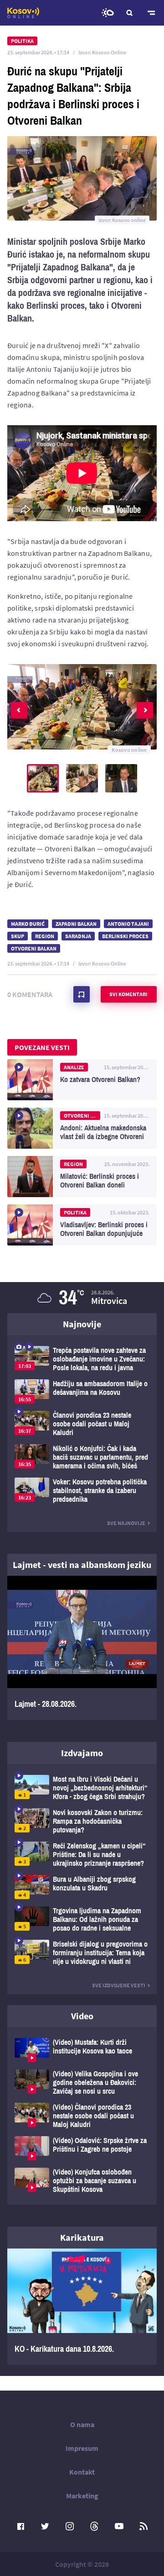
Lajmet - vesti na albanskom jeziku (82, 1565)
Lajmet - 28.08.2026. (82, 1648)
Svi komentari (128, 994)
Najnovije (82, 1324)
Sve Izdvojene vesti (119, 1985)
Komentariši (82, 994)
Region (45, 936)
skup (18, 936)
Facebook (20, 2526)
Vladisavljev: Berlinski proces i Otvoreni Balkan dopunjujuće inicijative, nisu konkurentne (82, 1225)
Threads (94, 2526)
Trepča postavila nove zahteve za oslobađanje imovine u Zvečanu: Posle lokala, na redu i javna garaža (82, 1359)
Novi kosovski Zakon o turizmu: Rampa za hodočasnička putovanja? (82, 1821)
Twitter (45, 2526)
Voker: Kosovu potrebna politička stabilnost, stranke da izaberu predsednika (82, 1491)
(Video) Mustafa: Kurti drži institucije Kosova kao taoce (82, 2050)
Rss (143, 2526)
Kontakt (82, 2472)
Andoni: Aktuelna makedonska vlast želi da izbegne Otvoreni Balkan (82, 1128)
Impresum (82, 2448)
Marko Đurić (28, 924)
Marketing (82, 2496)
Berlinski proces (125, 936)
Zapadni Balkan (76, 924)
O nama (82, 2424)
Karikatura (82, 2237)
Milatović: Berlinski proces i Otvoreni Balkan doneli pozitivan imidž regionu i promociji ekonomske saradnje (82, 1177)
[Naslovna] (23, 13)
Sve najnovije (126, 1523)
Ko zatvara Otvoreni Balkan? (82, 1080)
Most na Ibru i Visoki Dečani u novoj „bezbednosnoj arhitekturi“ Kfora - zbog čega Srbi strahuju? (82, 1788)
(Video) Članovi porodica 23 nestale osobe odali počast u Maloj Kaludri (82, 2116)
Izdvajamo (82, 1753)
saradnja (78, 936)
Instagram (70, 2526)
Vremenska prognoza (108, 13)
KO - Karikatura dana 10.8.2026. (82, 2307)
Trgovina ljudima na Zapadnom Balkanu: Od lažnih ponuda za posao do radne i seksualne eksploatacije (82, 1919)
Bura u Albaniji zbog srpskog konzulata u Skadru (82, 1887)
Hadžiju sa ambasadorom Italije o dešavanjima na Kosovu (82, 1391)
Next (145, 710)
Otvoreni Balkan (34, 948)
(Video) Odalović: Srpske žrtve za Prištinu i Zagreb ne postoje (82, 2148)
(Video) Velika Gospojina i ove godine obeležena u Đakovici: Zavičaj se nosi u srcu (82, 2082)
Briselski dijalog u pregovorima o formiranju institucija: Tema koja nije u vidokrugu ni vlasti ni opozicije (82, 1953)
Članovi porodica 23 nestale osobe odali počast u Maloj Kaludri (82, 1424)
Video (82, 2016)
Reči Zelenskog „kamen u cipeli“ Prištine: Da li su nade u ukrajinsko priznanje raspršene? (82, 1855)
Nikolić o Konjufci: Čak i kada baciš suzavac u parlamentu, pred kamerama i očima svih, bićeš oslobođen (82, 1457)
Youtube (119, 2526)
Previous (19, 710)
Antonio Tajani (128, 924)
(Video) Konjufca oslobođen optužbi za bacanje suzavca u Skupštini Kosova (82, 2181)
